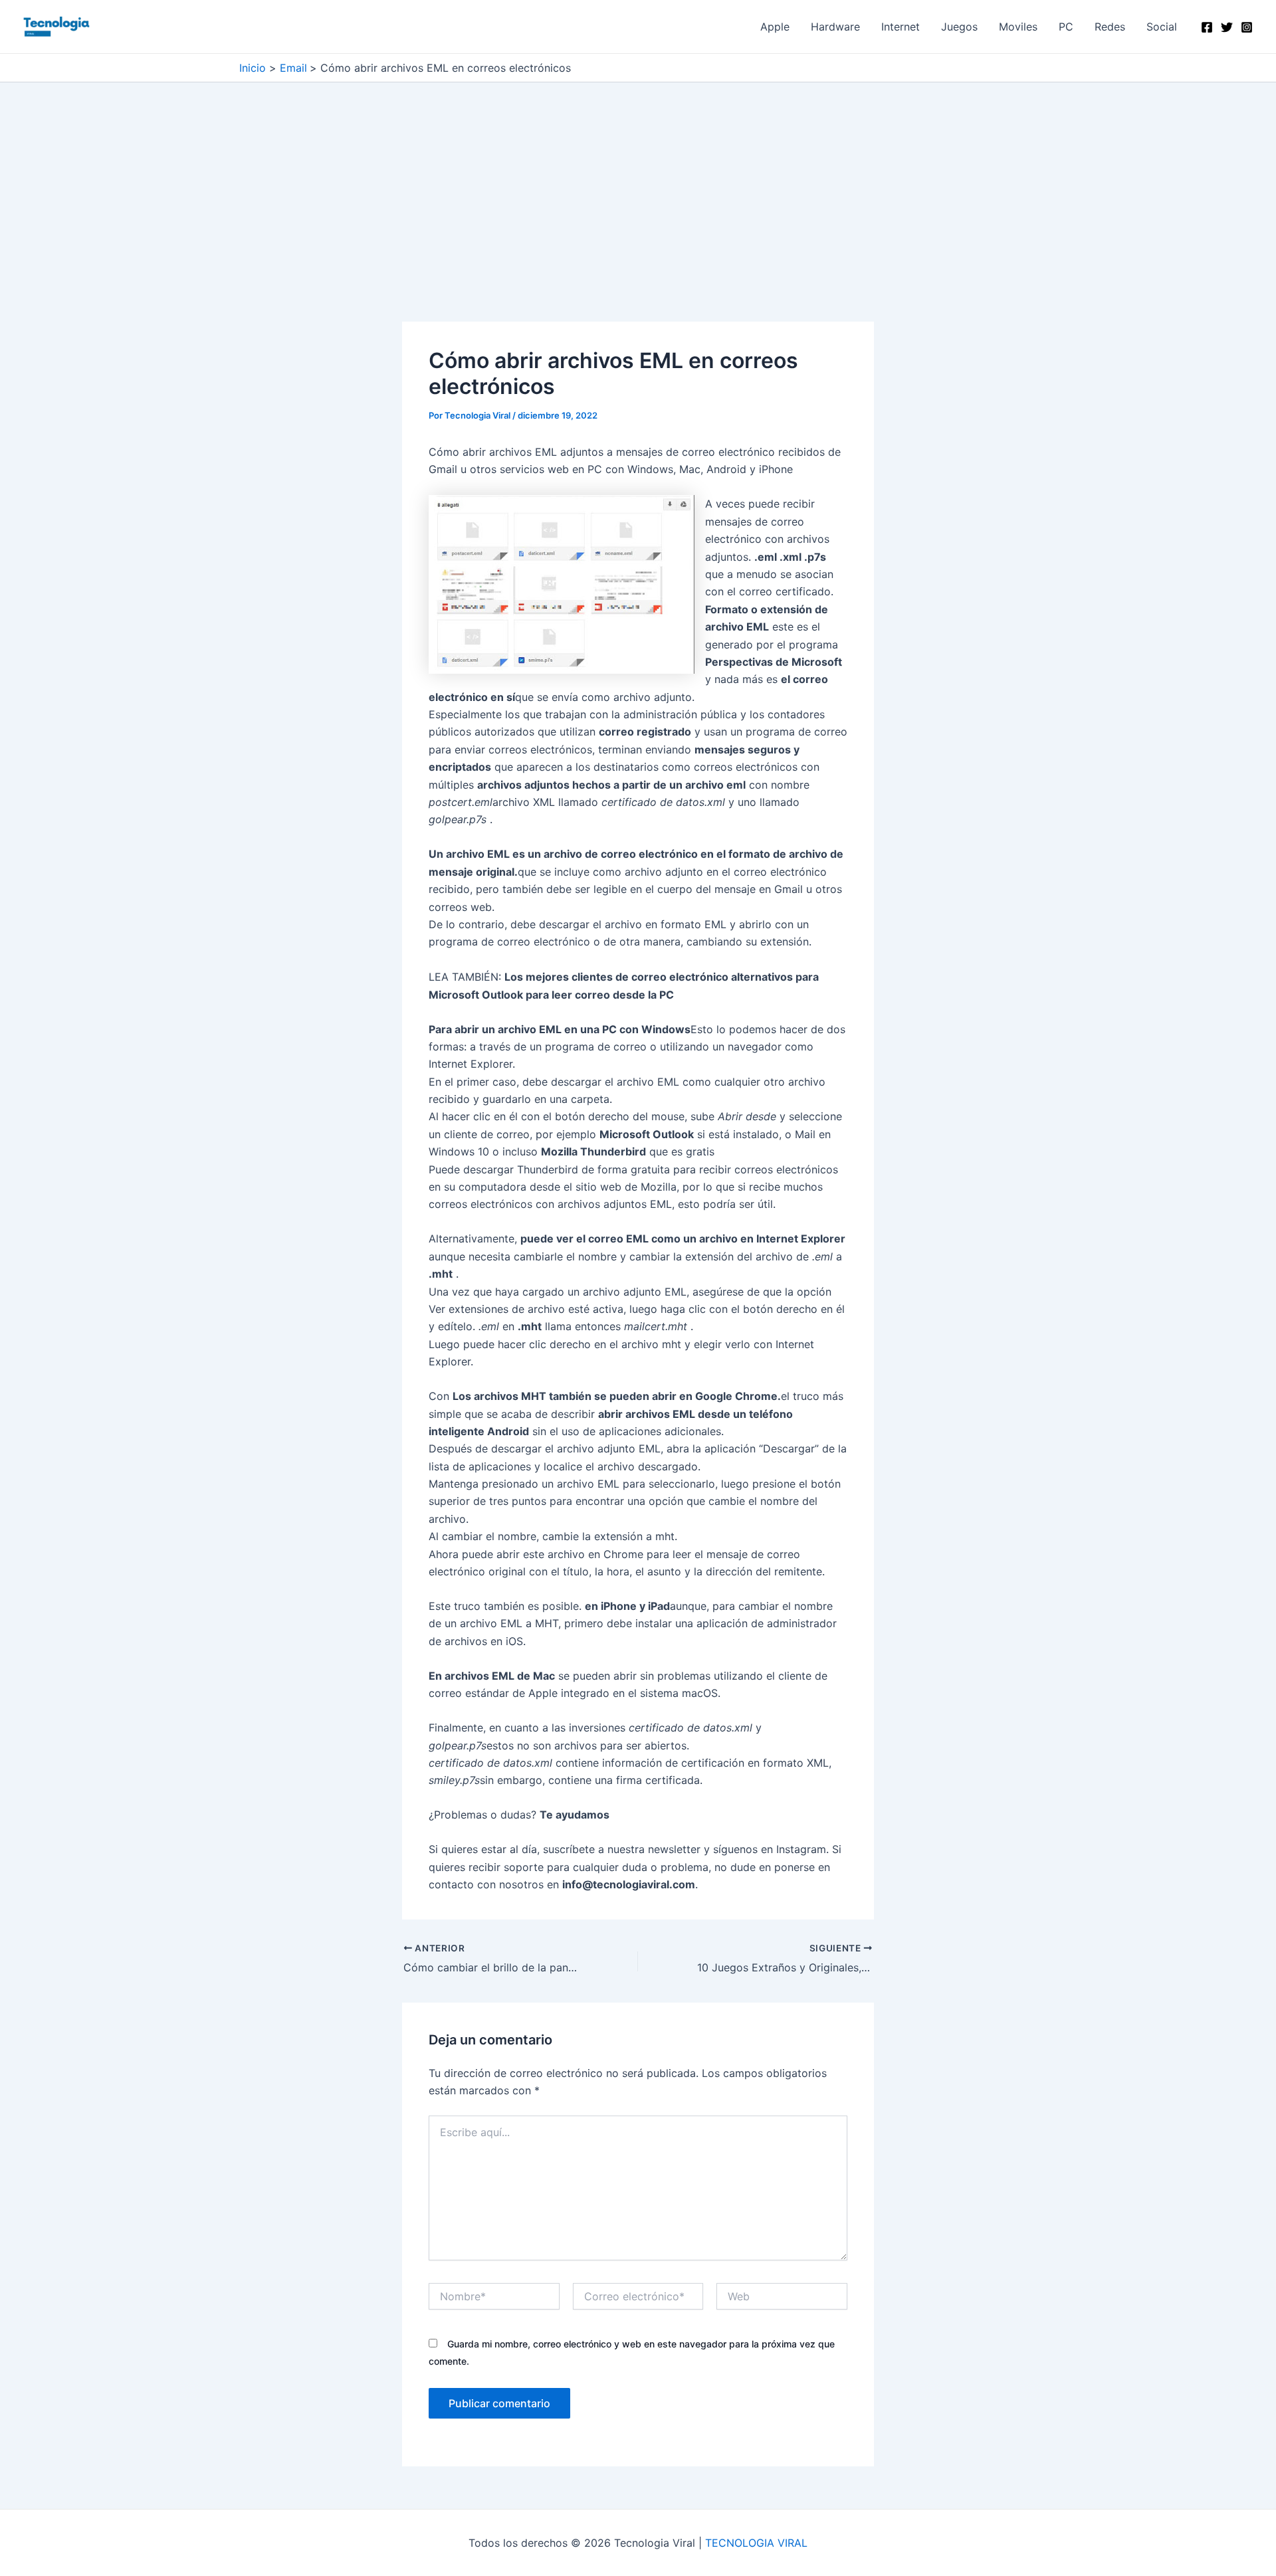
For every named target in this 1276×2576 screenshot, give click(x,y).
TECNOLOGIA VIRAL (756, 2543)
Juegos (959, 27)
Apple (775, 27)
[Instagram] (1247, 27)
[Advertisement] (638, 223)
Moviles (1018, 27)
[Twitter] (1227, 27)
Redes (1110, 27)
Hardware (835, 27)
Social (1162, 27)
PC (1066, 27)
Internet (901, 27)
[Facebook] (1207, 27)
